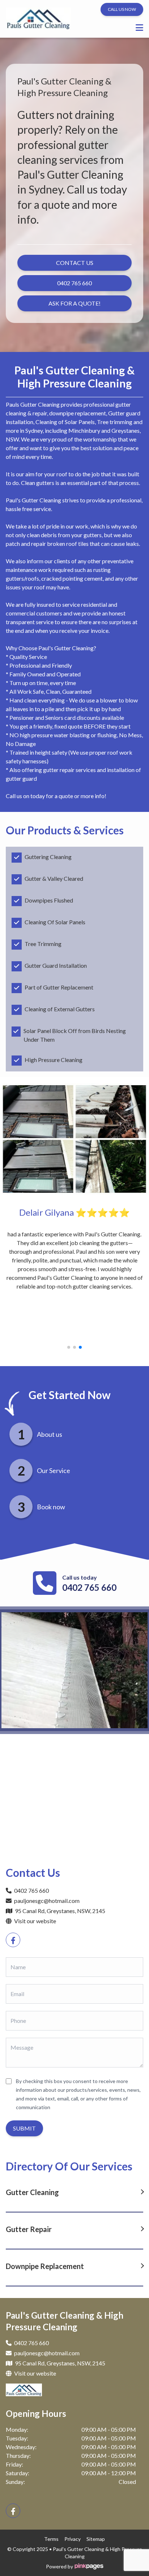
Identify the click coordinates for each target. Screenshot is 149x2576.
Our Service (54, 1470)
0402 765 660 (89, 1587)
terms (51, 2539)
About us (50, 1434)
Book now (51, 1507)
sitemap (96, 2539)
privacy (73, 2539)
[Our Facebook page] (13, 1940)
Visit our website (35, 1921)
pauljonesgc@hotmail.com (47, 1901)
